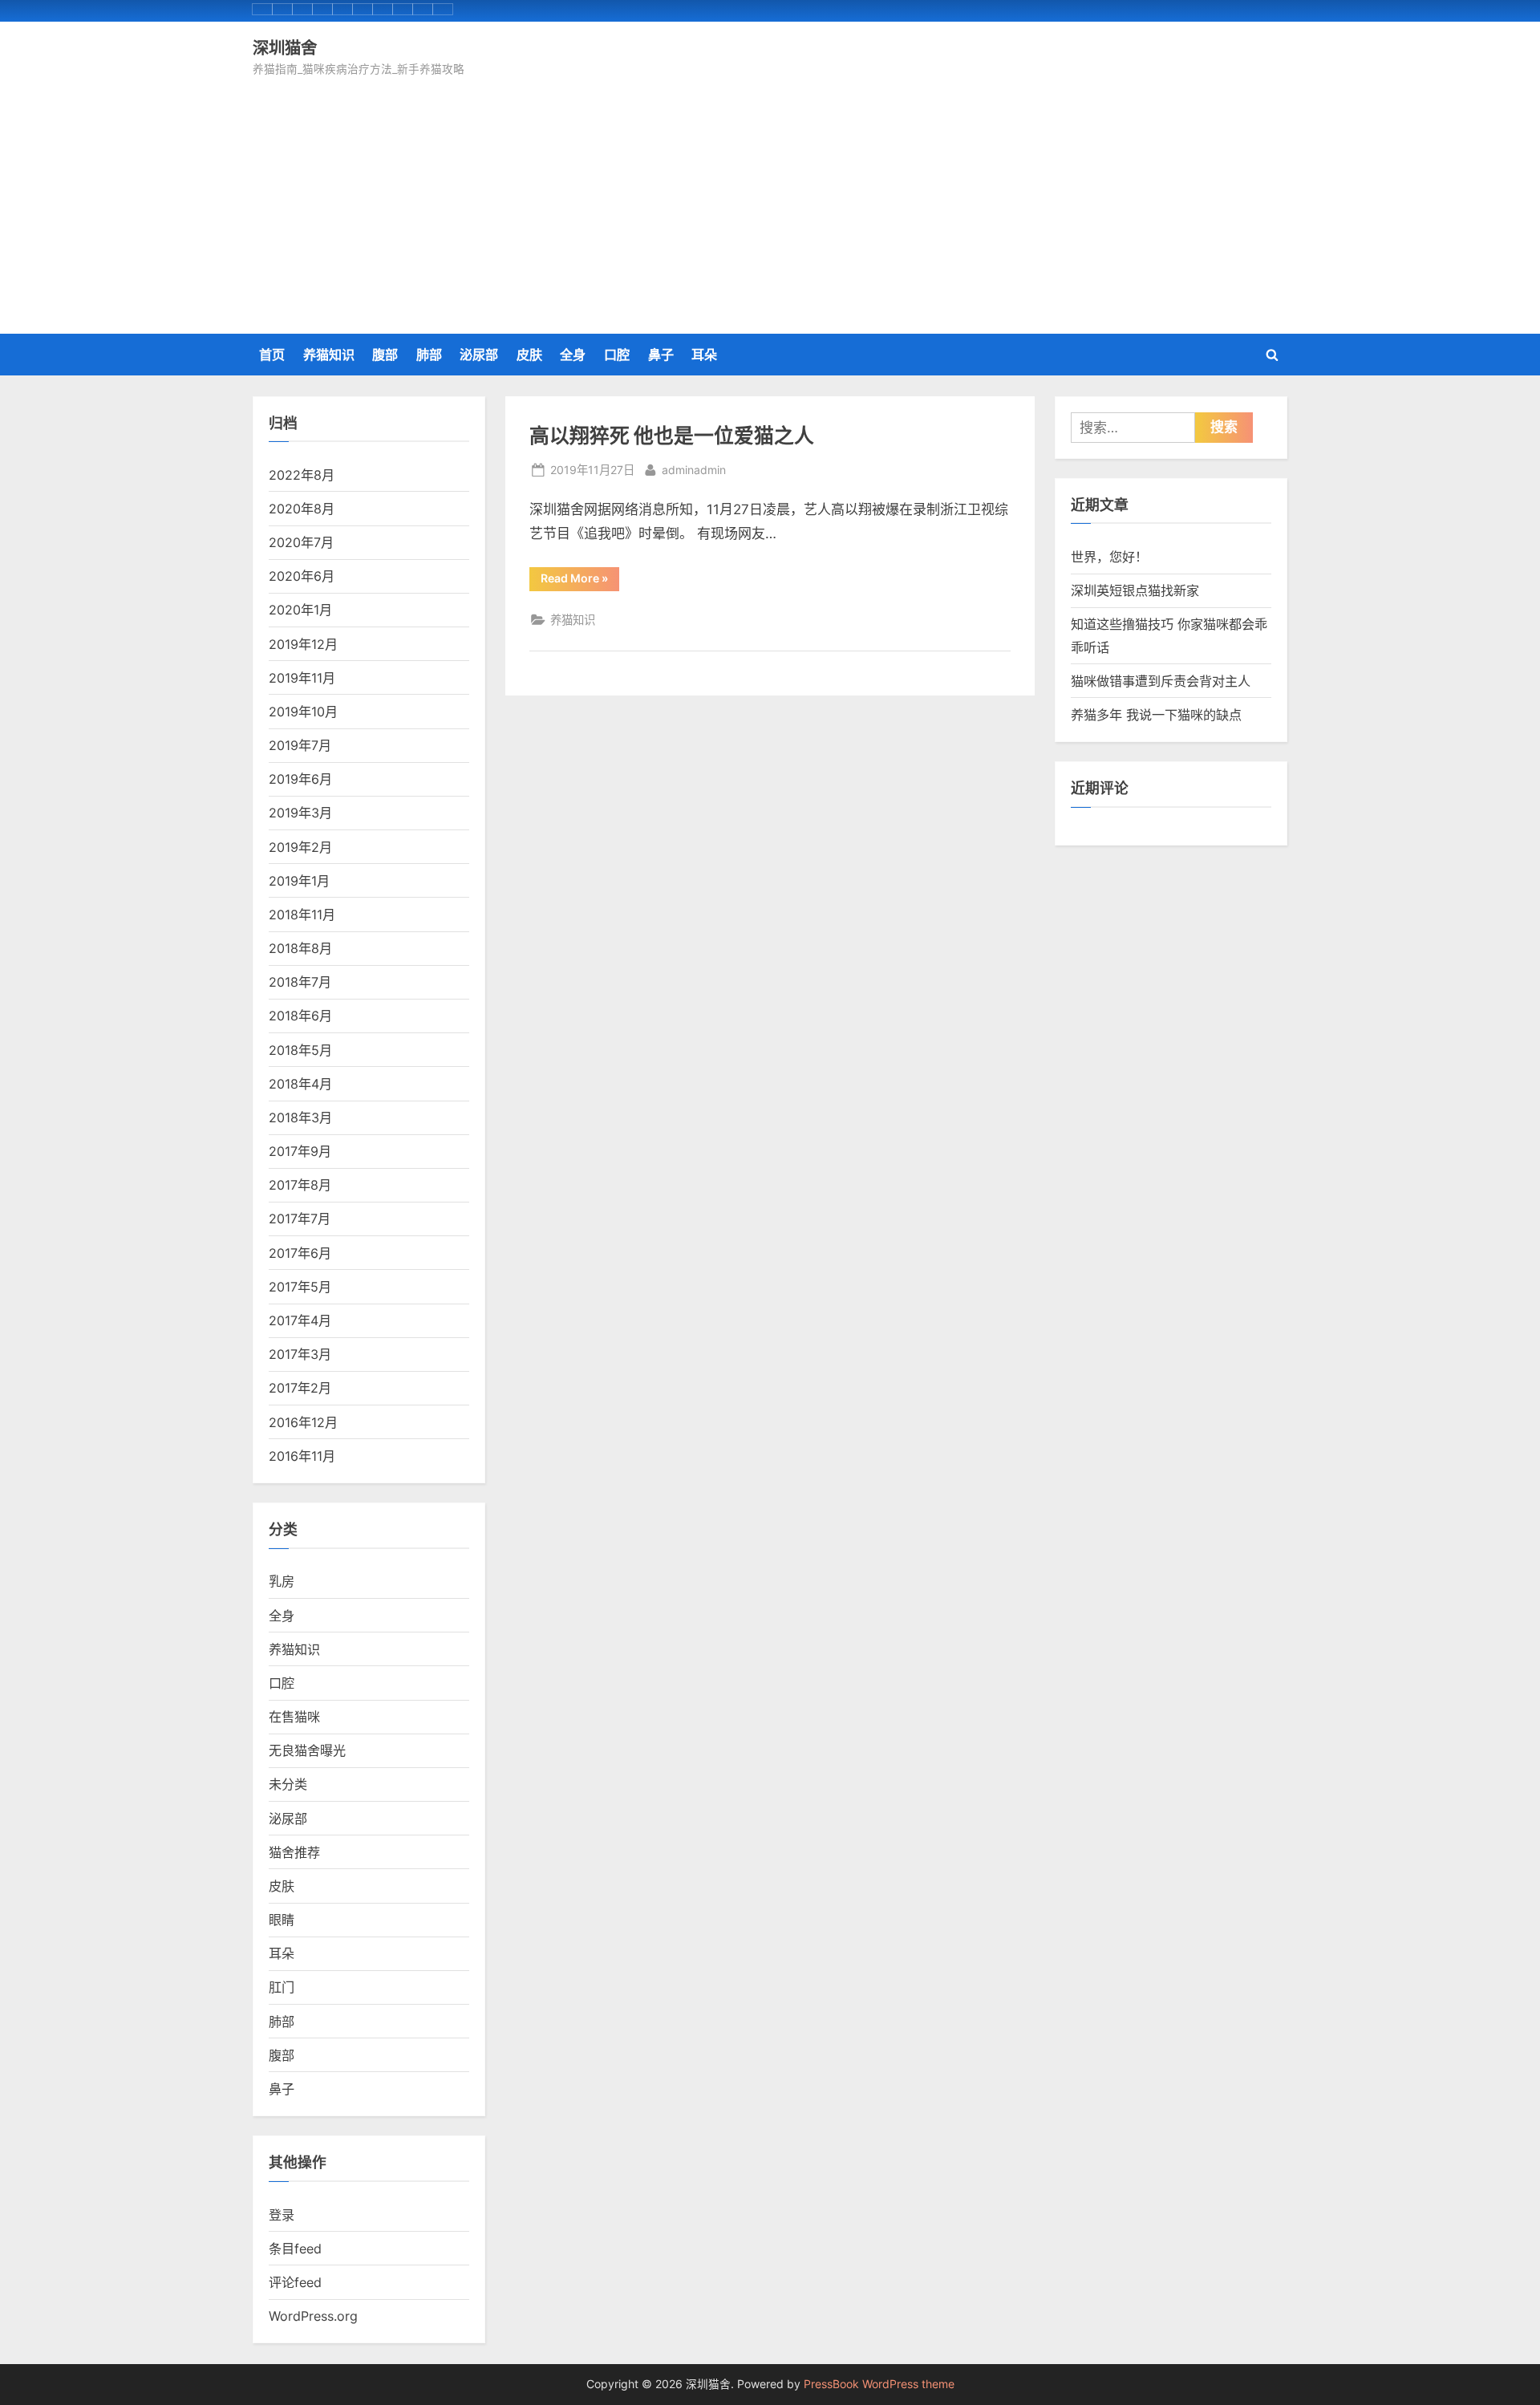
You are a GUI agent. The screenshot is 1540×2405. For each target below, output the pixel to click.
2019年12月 (303, 644)
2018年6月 (300, 1016)
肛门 (282, 1987)
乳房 (282, 1581)
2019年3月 (300, 813)
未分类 (288, 1784)
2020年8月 (302, 509)
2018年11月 (302, 915)
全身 (573, 355)
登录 (282, 2215)
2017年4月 (300, 1320)
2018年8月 (300, 948)
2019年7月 (300, 745)
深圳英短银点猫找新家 (1135, 590)
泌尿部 (479, 355)
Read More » (577, 581)
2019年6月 (300, 779)
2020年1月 (300, 610)
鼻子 (661, 355)
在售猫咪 (294, 1717)
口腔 (617, 355)
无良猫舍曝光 (307, 1750)
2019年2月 (300, 847)
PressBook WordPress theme (879, 2384)
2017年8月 (300, 1185)
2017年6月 (300, 1253)
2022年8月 (302, 475)
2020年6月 (302, 576)
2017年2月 (300, 1388)
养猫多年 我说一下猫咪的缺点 (1156, 715)
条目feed (295, 2249)
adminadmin (694, 469)
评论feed (295, 2282)
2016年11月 (302, 1456)
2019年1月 (299, 881)
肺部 (429, 355)
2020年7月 (301, 542)
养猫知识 (329, 355)
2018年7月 (300, 982)
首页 (272, 355)
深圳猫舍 (285, 47)
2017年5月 (300, 1287)
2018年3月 (300, 1117)
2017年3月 (300, 1354)
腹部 (385, 355)
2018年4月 (300, 1084)
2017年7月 (300, 1219)
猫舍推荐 (294, 1852)
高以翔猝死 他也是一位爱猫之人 (672, 435)
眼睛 (282, 1920)
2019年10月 (303, 712)
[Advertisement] (770, 200)
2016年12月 (303, 1422)
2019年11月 (302, 678)
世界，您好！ (1109, 557)
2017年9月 (300, 1151)
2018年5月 (300, 1050)
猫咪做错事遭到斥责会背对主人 (1161, 681)
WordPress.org (313, 2316)
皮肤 (529, 355)
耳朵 (704, 355)
